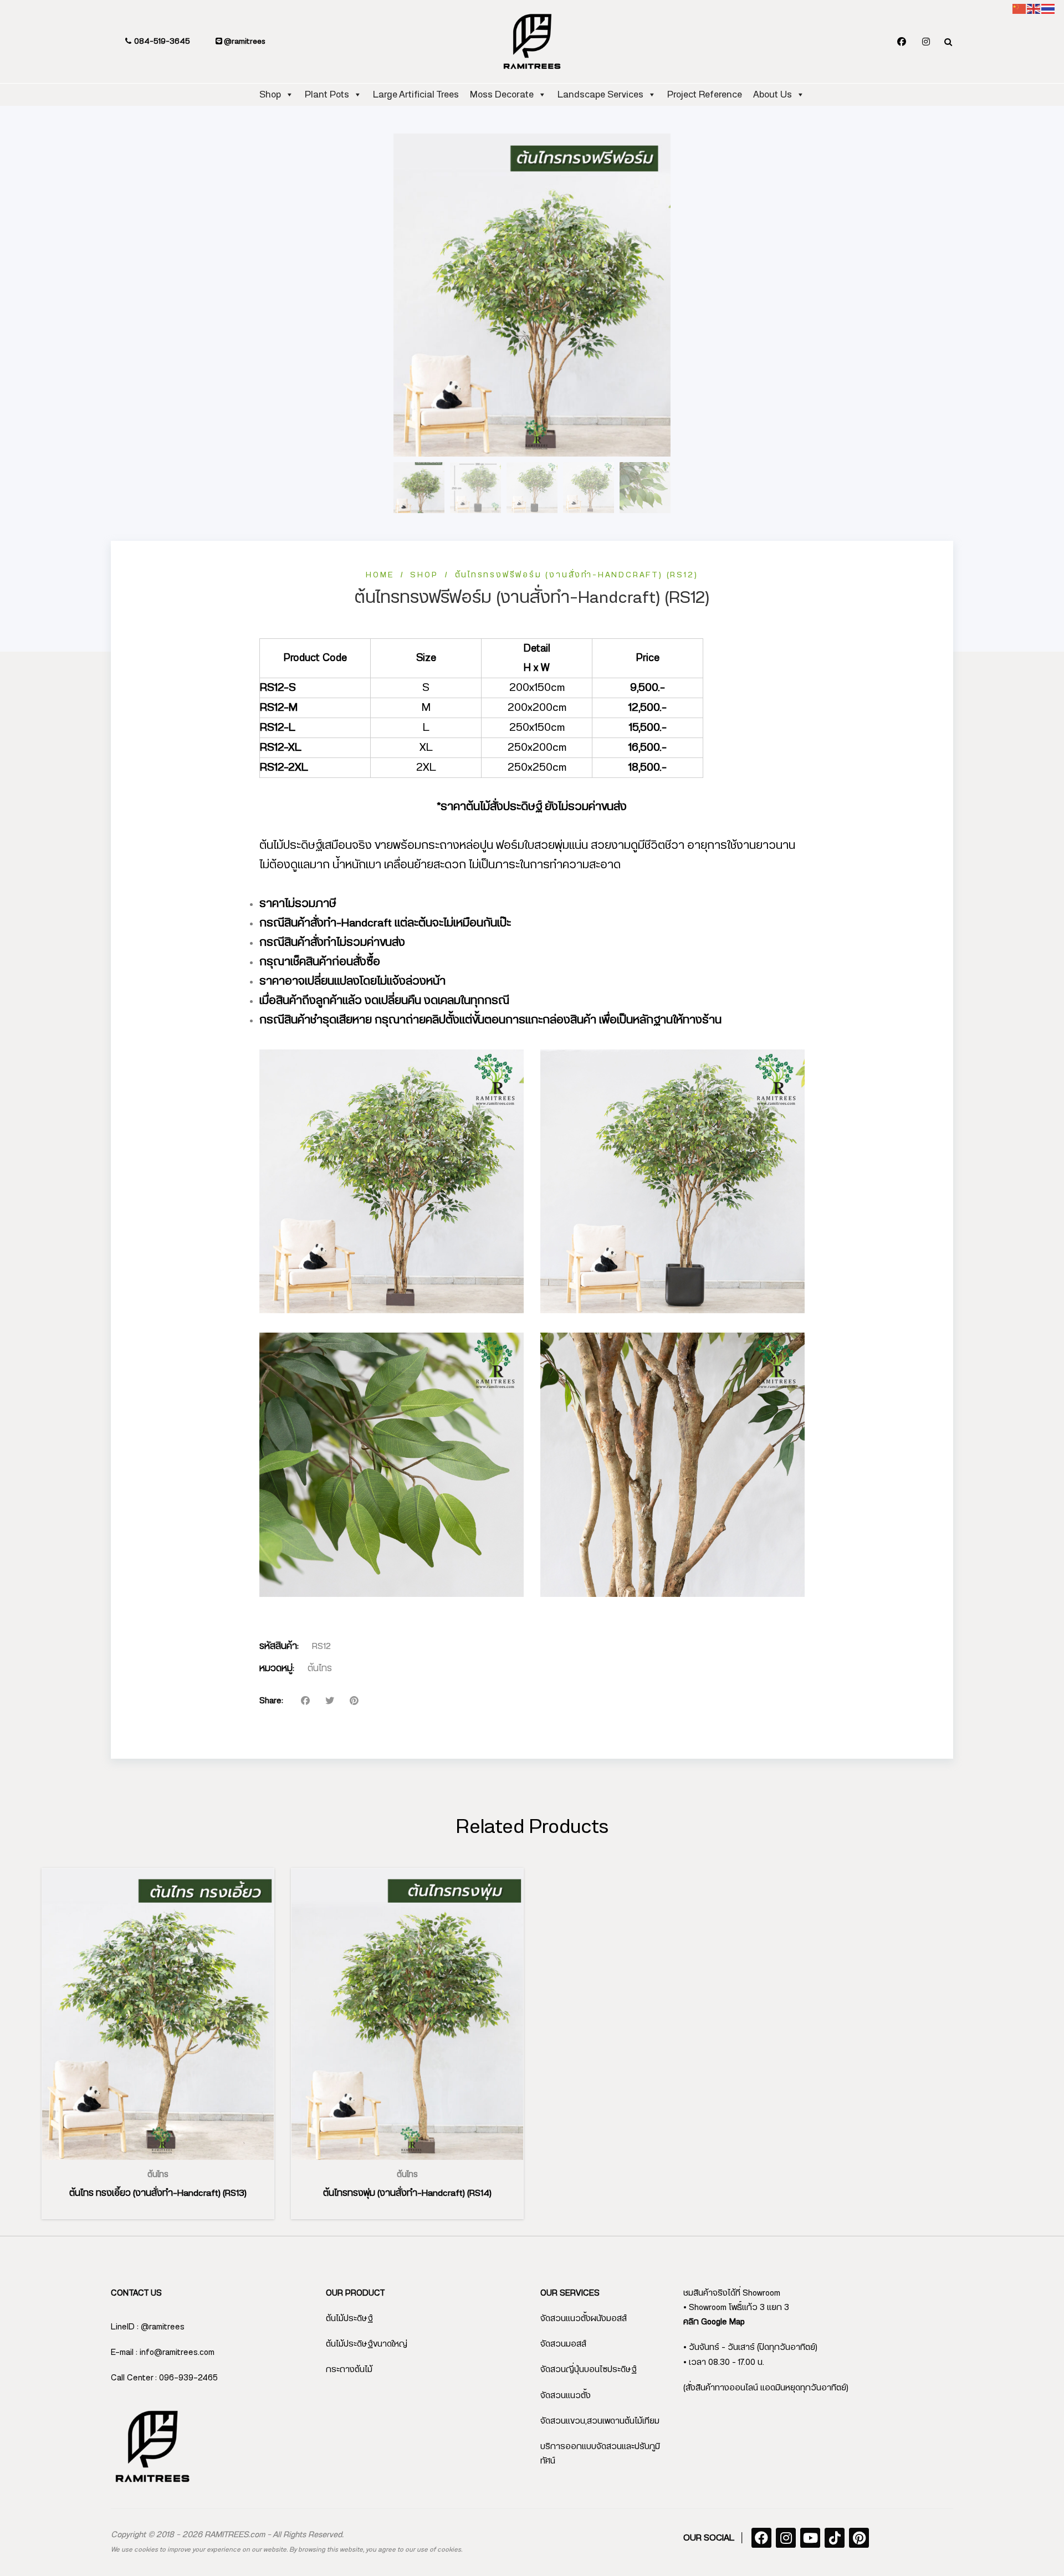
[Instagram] (926, 42)
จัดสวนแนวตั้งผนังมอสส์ (584, 2319)
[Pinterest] (859, 2538)
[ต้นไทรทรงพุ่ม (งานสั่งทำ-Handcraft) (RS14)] (407, 2014)
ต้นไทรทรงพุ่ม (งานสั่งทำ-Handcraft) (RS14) (407, 2193)
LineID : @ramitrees (148, 2327)
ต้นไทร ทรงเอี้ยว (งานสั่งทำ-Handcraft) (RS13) (158, 2193)
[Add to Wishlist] (171, 2160)
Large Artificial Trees (416, 94)
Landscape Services (600, 94)
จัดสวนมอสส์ (563, 2344)
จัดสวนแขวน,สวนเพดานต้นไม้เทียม (600, 2421)
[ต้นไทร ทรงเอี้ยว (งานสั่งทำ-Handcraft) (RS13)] (158, 2014)
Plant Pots (327, 94)
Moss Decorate (502, 94)
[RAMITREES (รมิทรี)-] (532, 42)
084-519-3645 (161, 42)
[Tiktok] (835, 2538)
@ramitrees (244, 42)
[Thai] (1048, 9)
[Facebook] (902, 42)
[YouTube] (810, 2538)
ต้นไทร (320, 1668)
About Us (773, 94)
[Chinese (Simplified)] (1020, 9)
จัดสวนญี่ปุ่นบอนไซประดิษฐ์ (589, 2370)
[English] (1034, 9)
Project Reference (705, 94)
